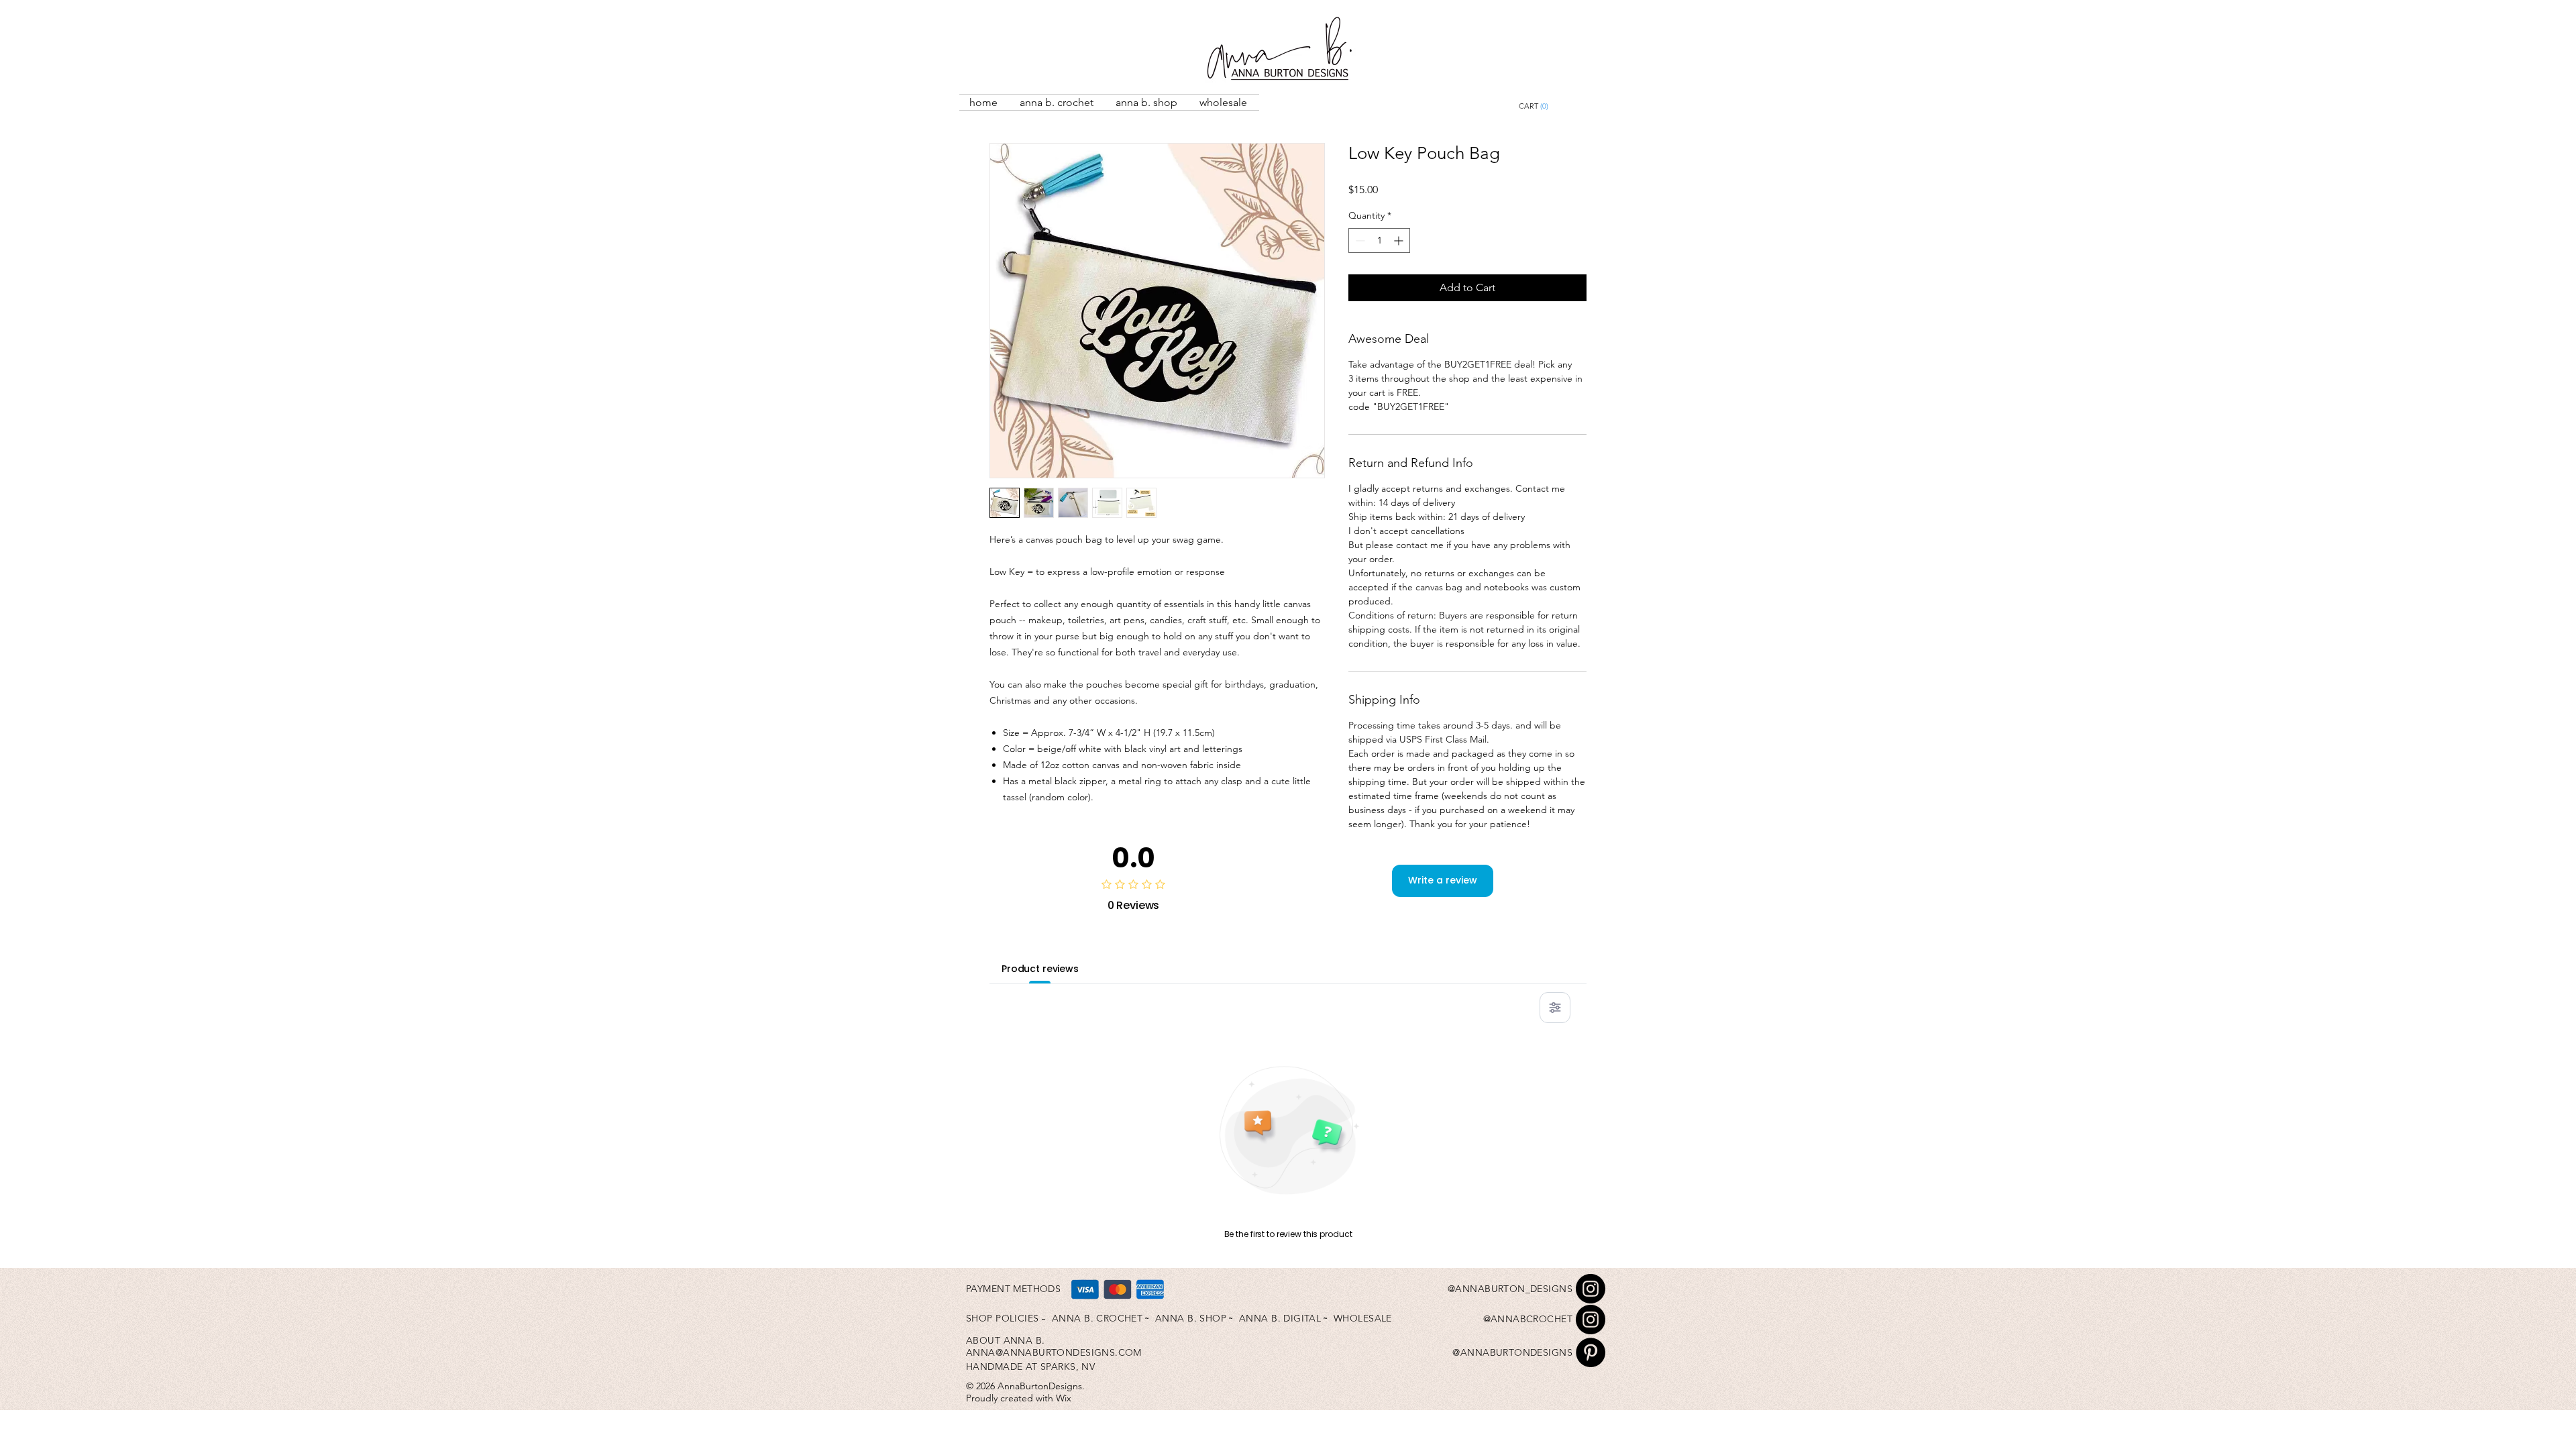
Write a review (1443, 880)
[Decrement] (1359, 240)
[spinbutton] (1379, 240)
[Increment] (1400, 240)
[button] (1564, 106)
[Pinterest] (1591, 1352)
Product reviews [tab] (1040, 969)
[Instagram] (1591, 1289)
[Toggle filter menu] (1555, 1008)
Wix (1064, 1398)
